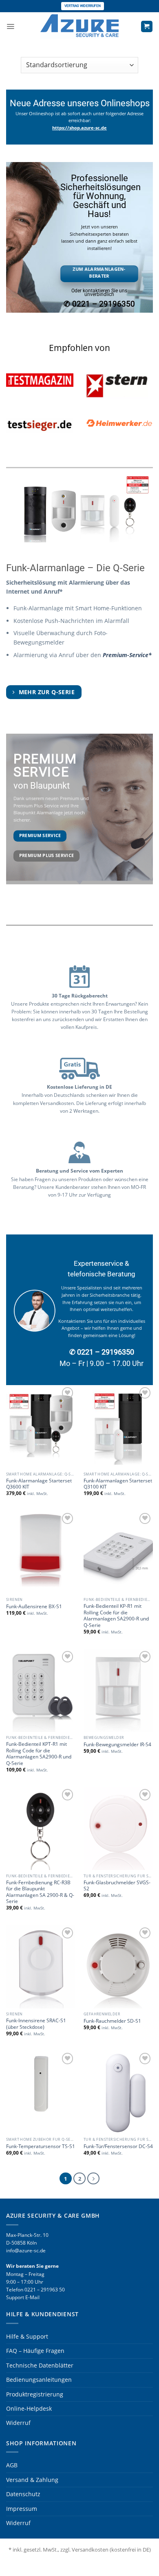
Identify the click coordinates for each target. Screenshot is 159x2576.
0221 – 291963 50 (45, 2290)
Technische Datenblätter (40, 2365)
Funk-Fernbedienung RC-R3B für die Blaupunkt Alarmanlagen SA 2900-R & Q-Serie (40, 1892)
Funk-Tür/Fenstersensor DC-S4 (118, 2146)
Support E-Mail (23, 2297)
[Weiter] (93, 2178)
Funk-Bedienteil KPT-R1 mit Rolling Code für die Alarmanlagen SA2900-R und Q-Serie (39, 1753)
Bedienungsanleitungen (39, 2380)
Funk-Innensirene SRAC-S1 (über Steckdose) (36, 2024)
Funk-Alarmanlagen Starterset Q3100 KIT (118, 1484)
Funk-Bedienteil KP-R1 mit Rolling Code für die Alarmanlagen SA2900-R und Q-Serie (116, 1615)
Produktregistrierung (35, 2394)
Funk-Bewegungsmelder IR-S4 (117, 1744)
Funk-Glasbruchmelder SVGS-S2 (117, 1885)
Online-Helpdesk (29, 2408)
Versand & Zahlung (32, 2480)
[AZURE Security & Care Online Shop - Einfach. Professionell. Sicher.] (79, 26)
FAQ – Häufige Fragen (35, 2351)
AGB (12, 2465)
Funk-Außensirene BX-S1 (34, 1606)
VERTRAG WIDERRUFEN (83, 6)
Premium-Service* (127, 655)
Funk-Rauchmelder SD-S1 (112, 2021)
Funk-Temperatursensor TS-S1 (41, 2146)
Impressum (22, 2509)
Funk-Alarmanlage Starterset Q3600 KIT (39, 1484)
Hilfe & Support (27, 2336)
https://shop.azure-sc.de (79, 128)
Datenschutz (23, 2494)
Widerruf (18, 2423)
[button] (10, 26)
